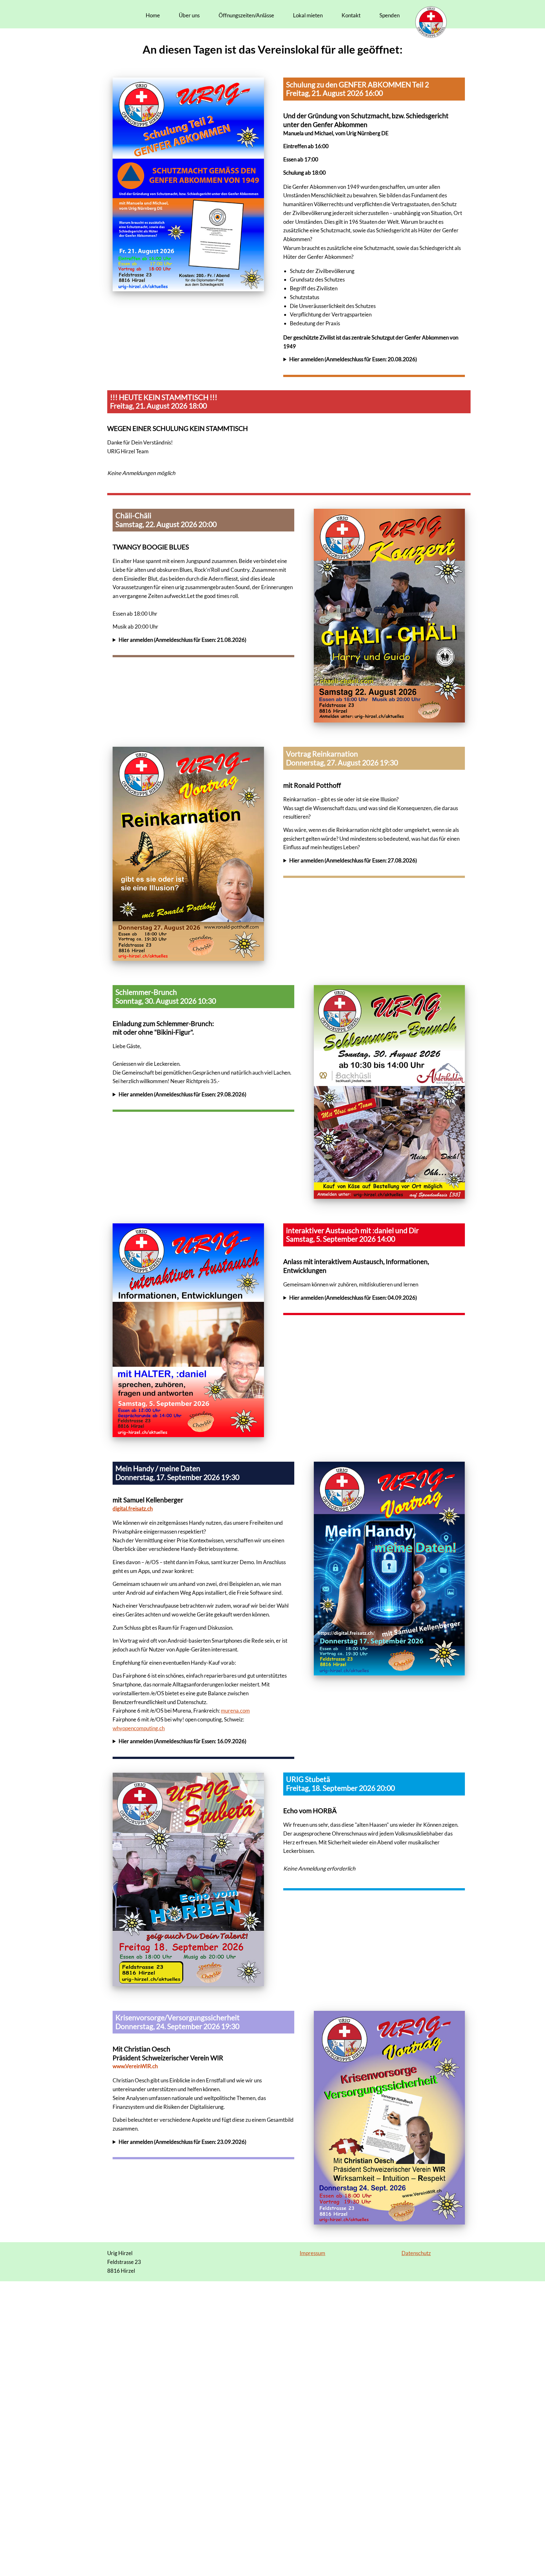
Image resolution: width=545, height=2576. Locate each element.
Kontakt (351, 15)
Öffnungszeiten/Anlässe (246, 15)
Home (153, 15)
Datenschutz (416, 2253)
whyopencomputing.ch (139, 1728)
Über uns (189, 15)
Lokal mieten (308, 15)
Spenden (390, 15)
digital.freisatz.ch (133, 1508)
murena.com (235, 1711)
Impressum (312, 2253)
